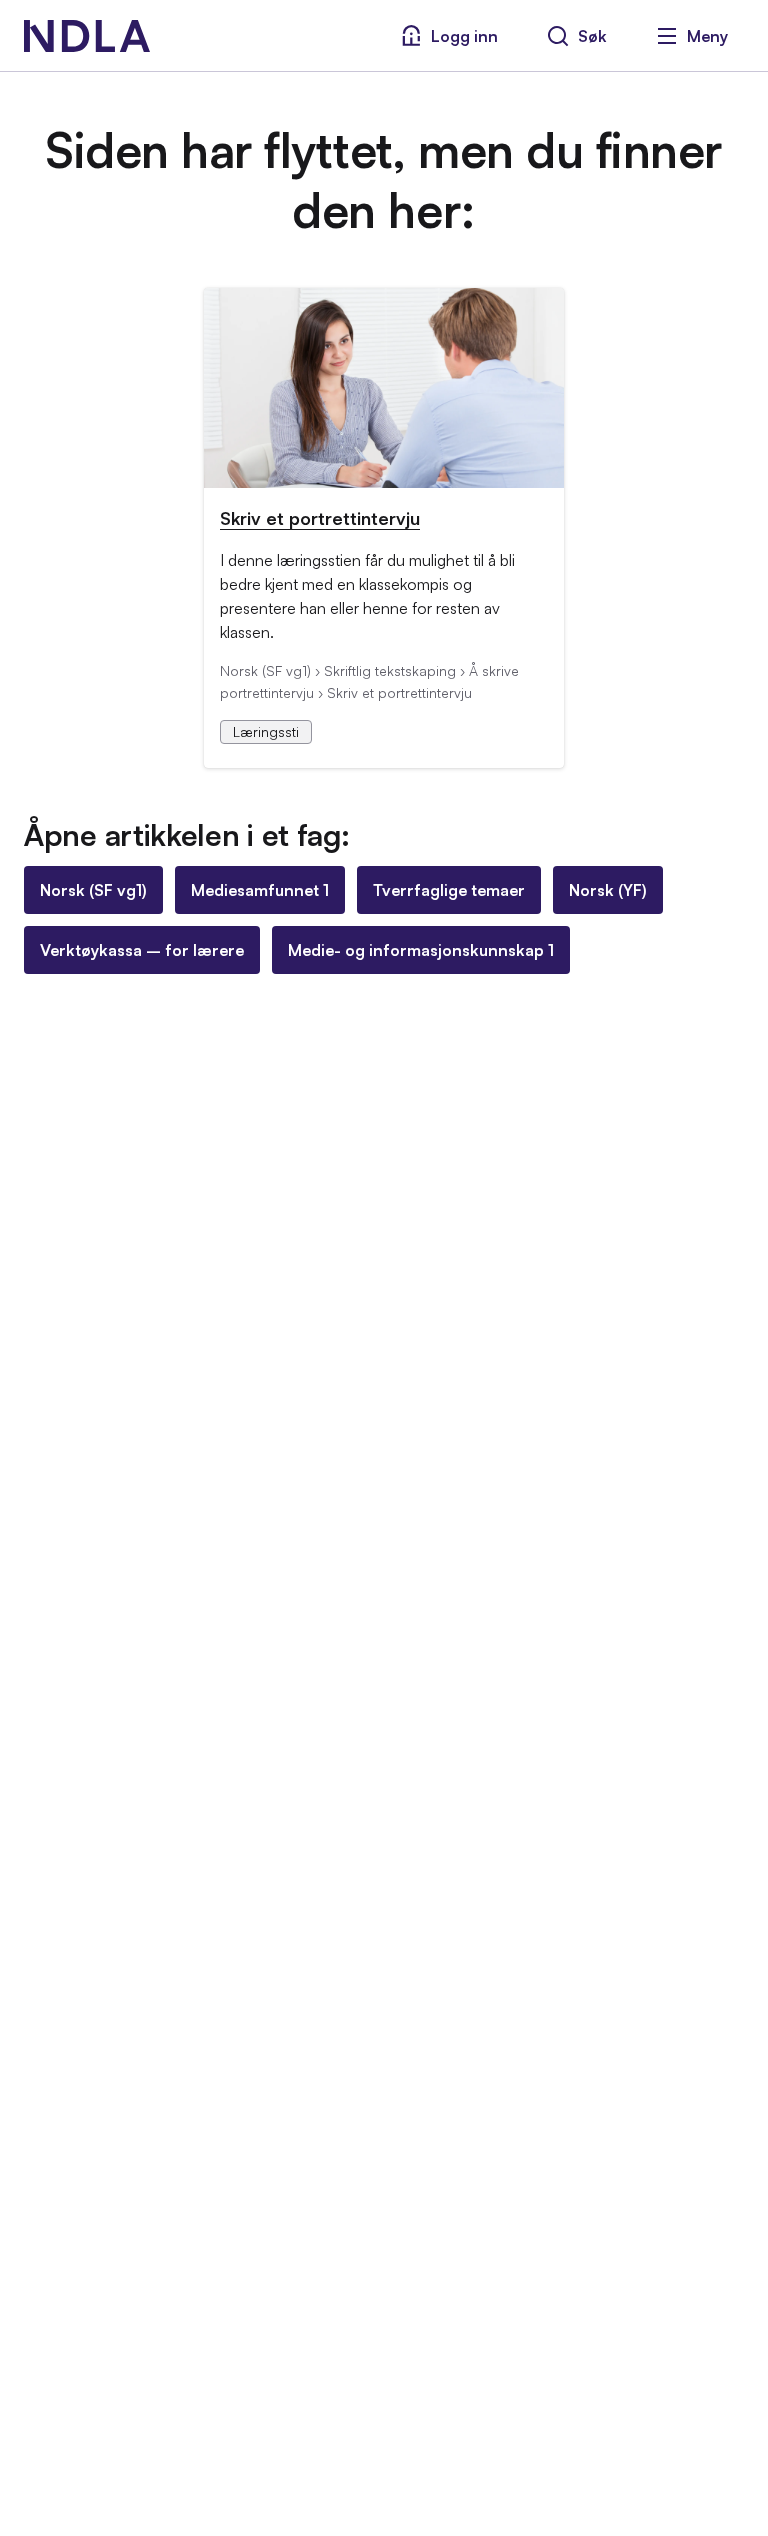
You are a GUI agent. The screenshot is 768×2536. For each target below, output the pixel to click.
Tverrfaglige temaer (449, 890)
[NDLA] (87, 36)
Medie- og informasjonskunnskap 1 (421, 950)
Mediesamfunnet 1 (260, 890)
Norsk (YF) (608, 890)
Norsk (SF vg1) (93, 890)
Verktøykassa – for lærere (142, 950)
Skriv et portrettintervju (320, 518)
